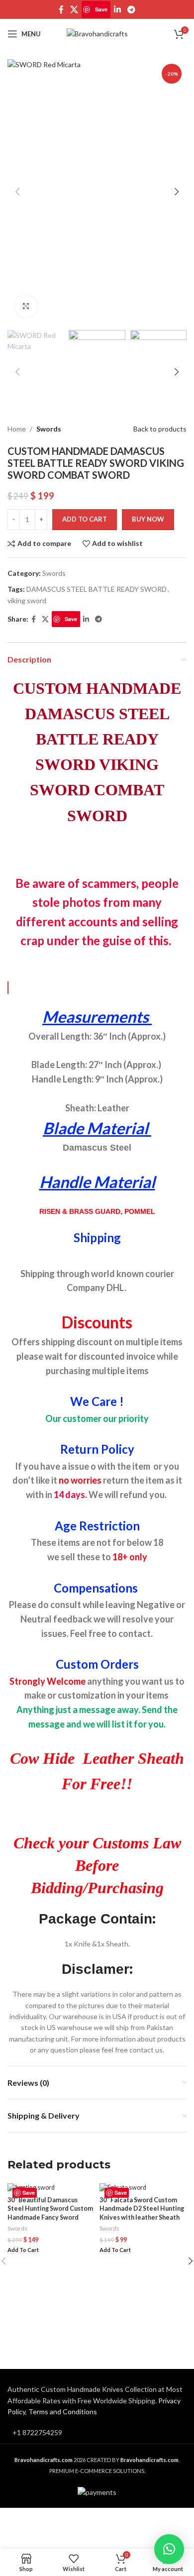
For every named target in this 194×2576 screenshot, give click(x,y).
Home (17, 429)
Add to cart (85, 519)
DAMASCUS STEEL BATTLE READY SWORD (97, 589)
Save (101, 9)
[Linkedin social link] (117, 9)
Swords (49, 429)
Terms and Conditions (63, 2412)
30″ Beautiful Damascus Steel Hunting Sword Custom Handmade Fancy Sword (50, 2209)
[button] (23, 2250)
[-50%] (51, 2188)
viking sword (27, 600)
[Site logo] (97, 33)
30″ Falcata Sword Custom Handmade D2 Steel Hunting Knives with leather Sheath (142, 2209)
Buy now (148, 519)
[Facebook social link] (61, 9)
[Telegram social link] (131, 9)
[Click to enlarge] (26, 306)
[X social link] (74, 9)
